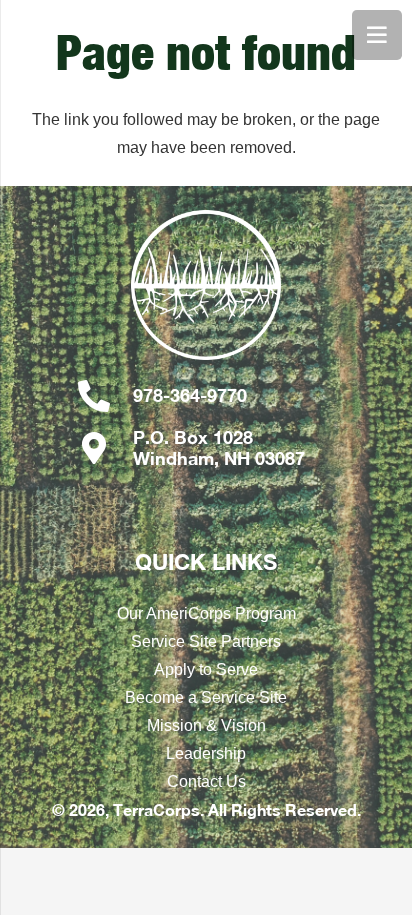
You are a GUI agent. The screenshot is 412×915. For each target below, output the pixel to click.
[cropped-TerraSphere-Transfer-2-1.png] (206, 295)
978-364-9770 (190, 395)
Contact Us (206, 781)
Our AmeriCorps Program (206, 613)
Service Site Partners (206, 641)
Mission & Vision (206, 725)
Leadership (206, 753)
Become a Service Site (206, 697)
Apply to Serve (206, 669)
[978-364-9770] (104, 396)
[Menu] (377, 35)
